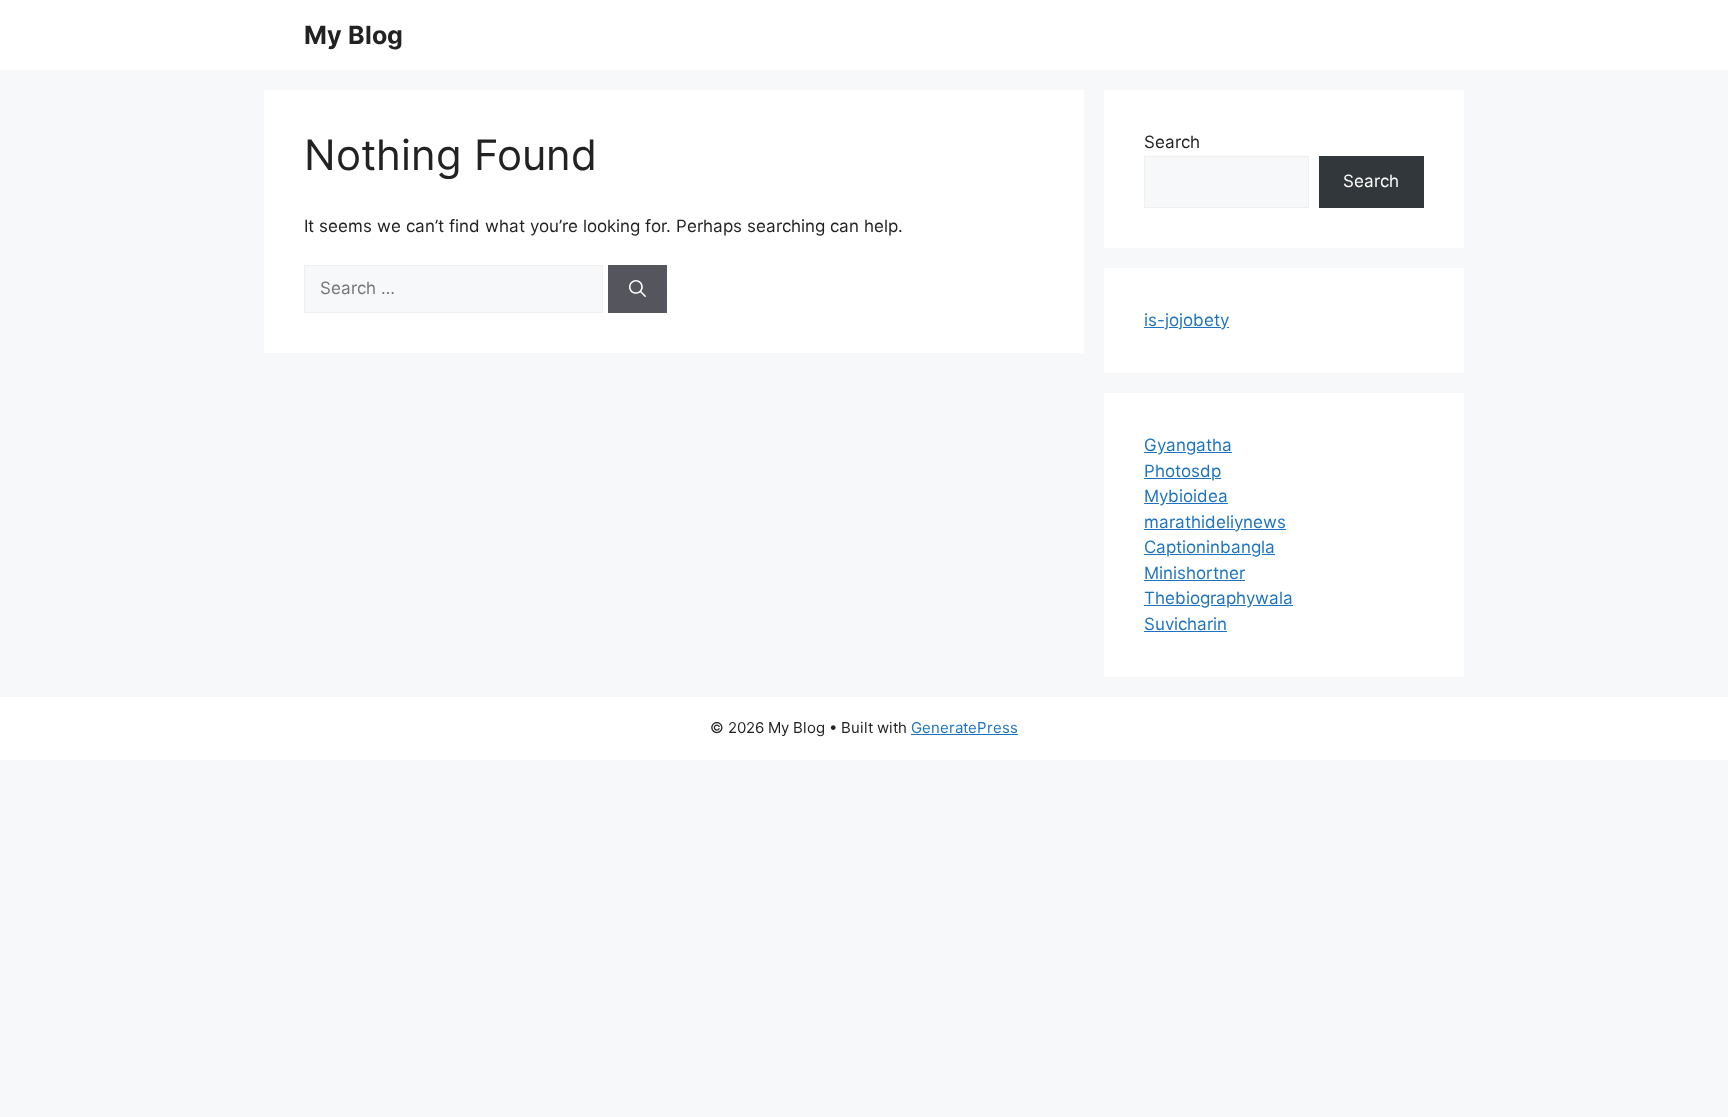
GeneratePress (964, 727)
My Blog (353, 35)
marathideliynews (1215, 522)
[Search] (637, 289)
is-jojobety (1186, 320)
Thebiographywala (1218, 598)
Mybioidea (1186, 496)
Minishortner (1194, 573)
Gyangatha (1188, 445)
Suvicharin (1185, 624)
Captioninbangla (1209, 547)
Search (1172, 142)
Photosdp (1182, 471)
